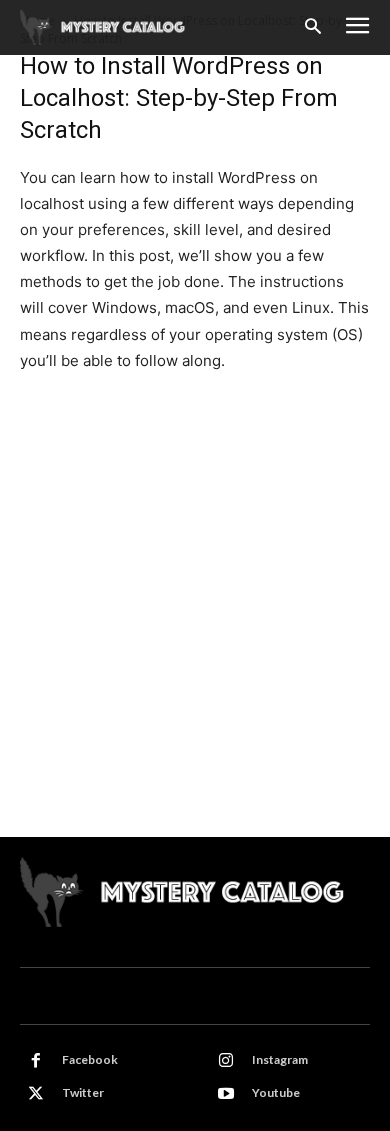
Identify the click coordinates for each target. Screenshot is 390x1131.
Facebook (90, 1059)
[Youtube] (226, 1094)
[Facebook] (36, 1061)
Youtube (276, 1092)
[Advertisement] (195, 632)
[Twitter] (36, 1094)
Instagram (280, 1059)
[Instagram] (226, 1061)
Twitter (83, 1092)
